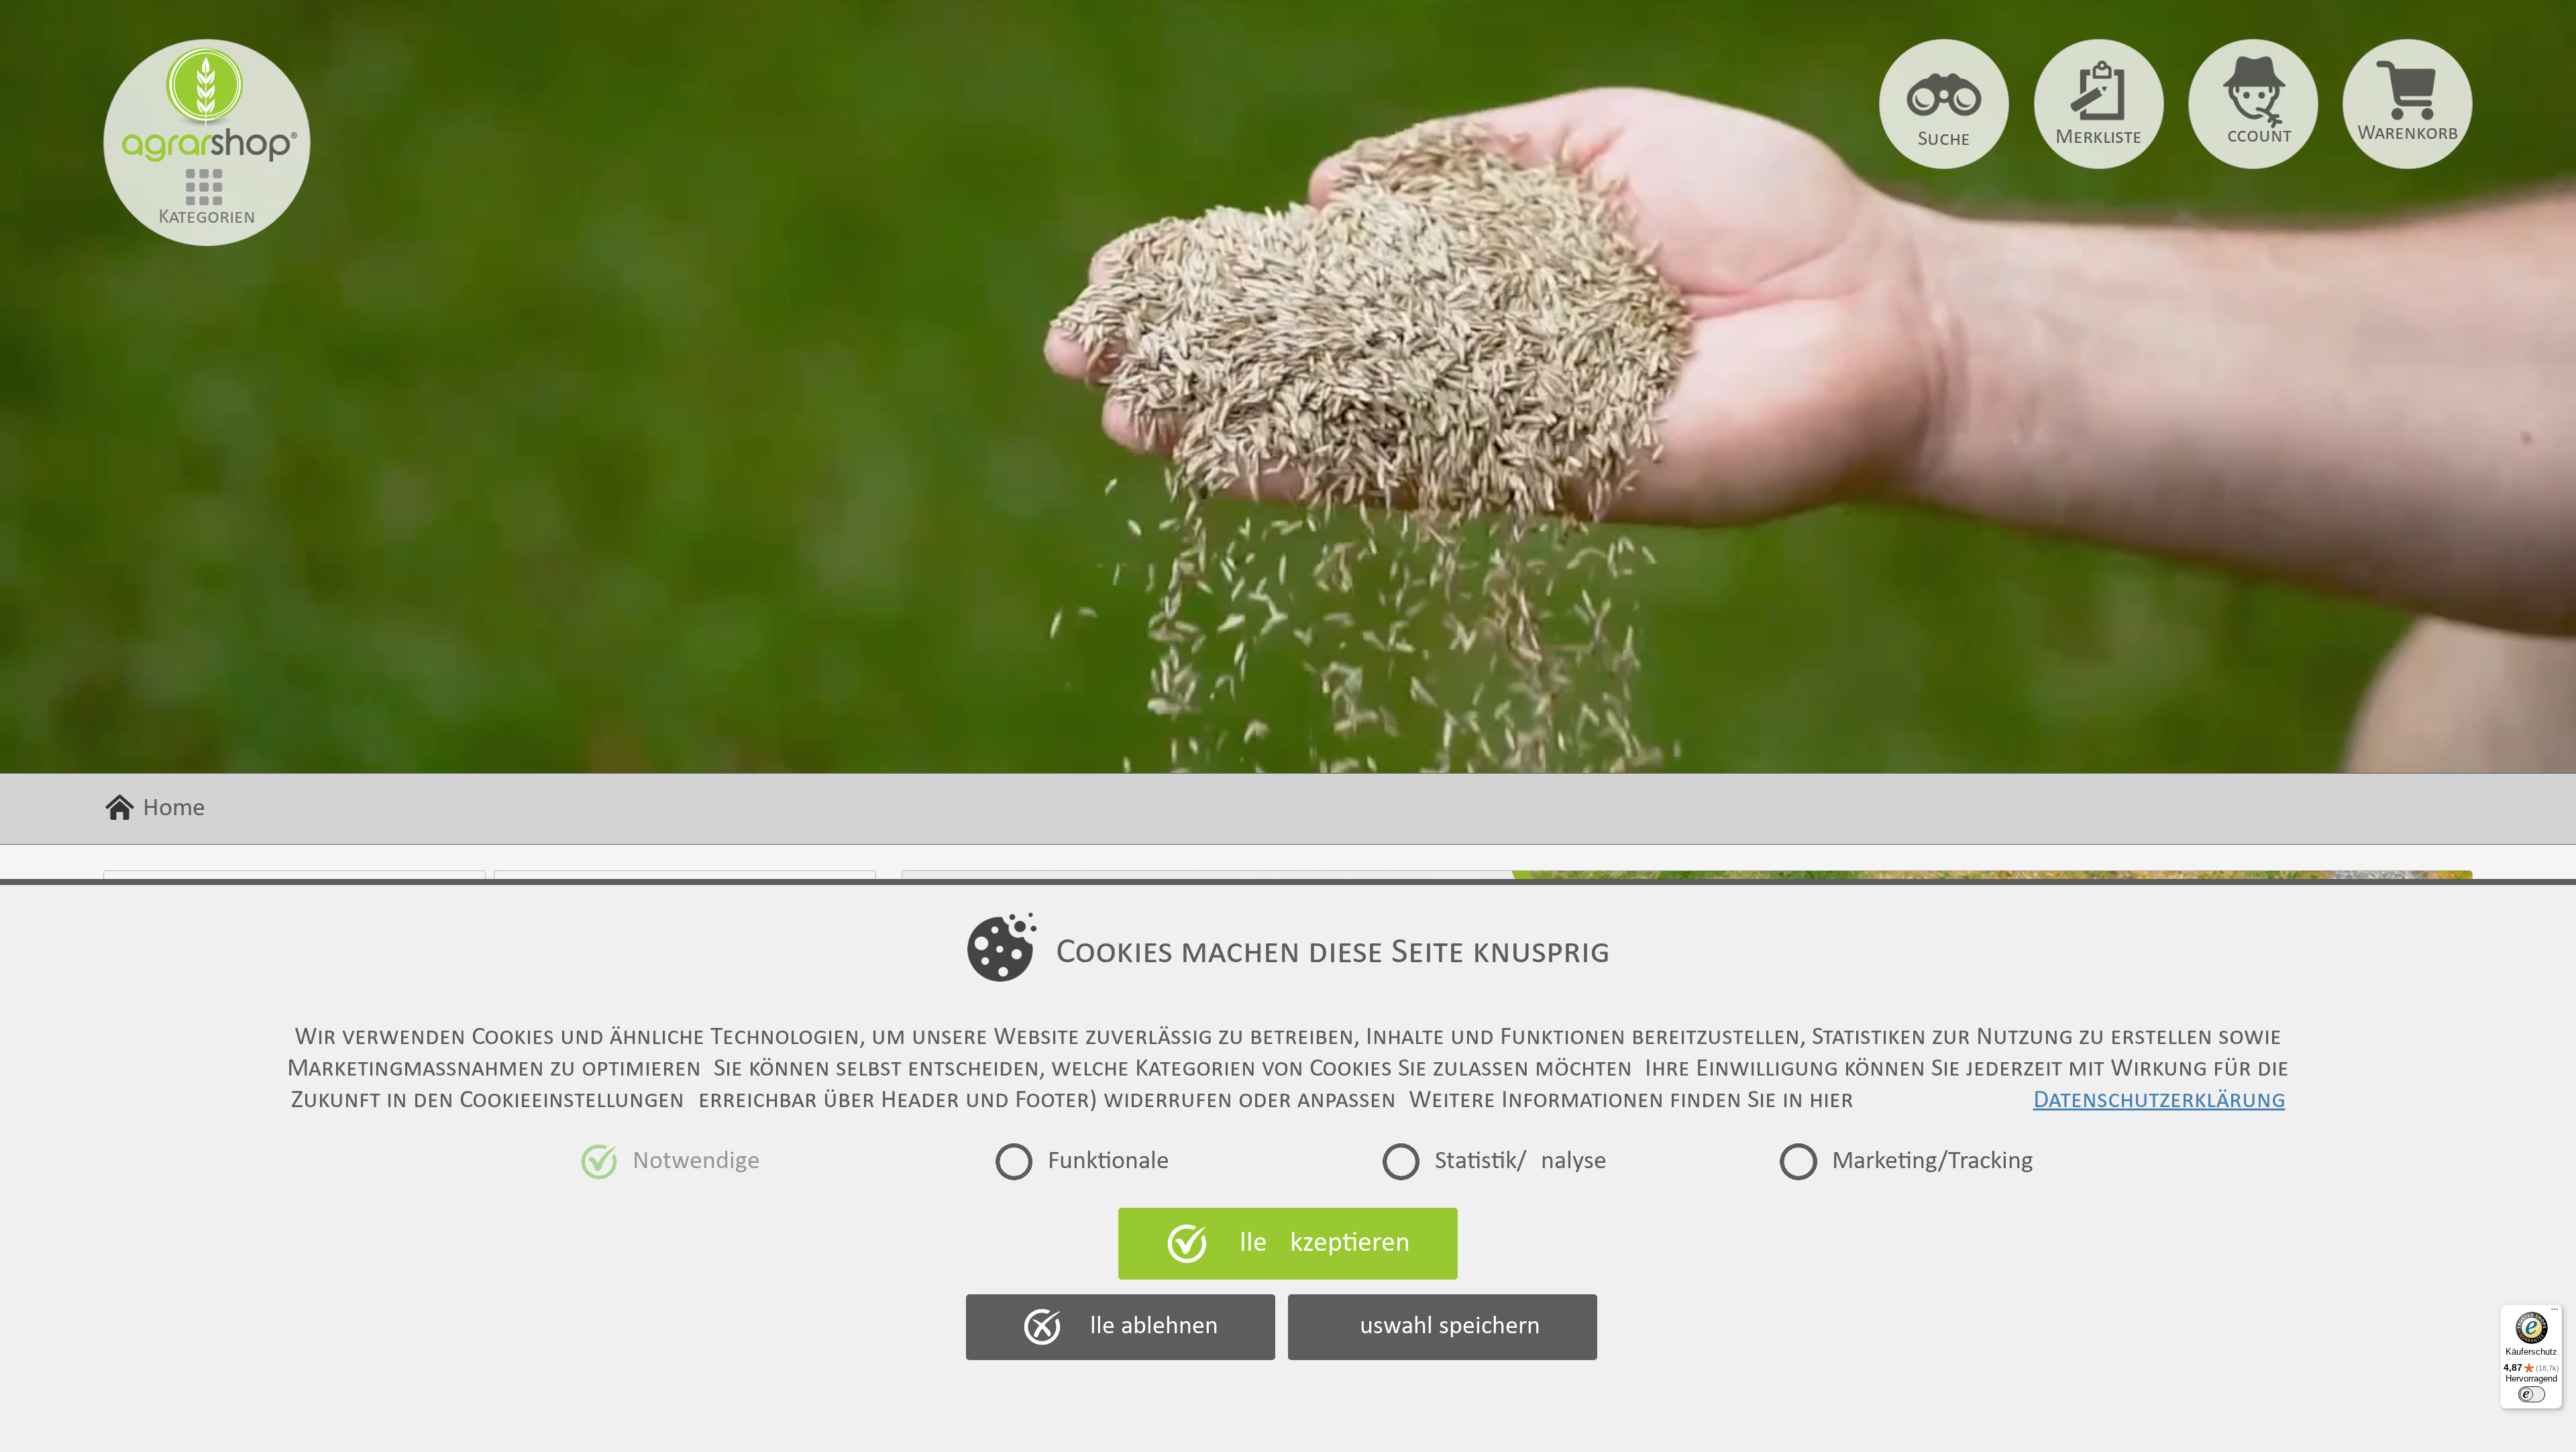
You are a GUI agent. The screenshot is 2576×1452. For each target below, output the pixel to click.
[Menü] (2555, 1312)
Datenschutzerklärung (2159, 1101)
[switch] (2532, 1394)
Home (174, 809)
